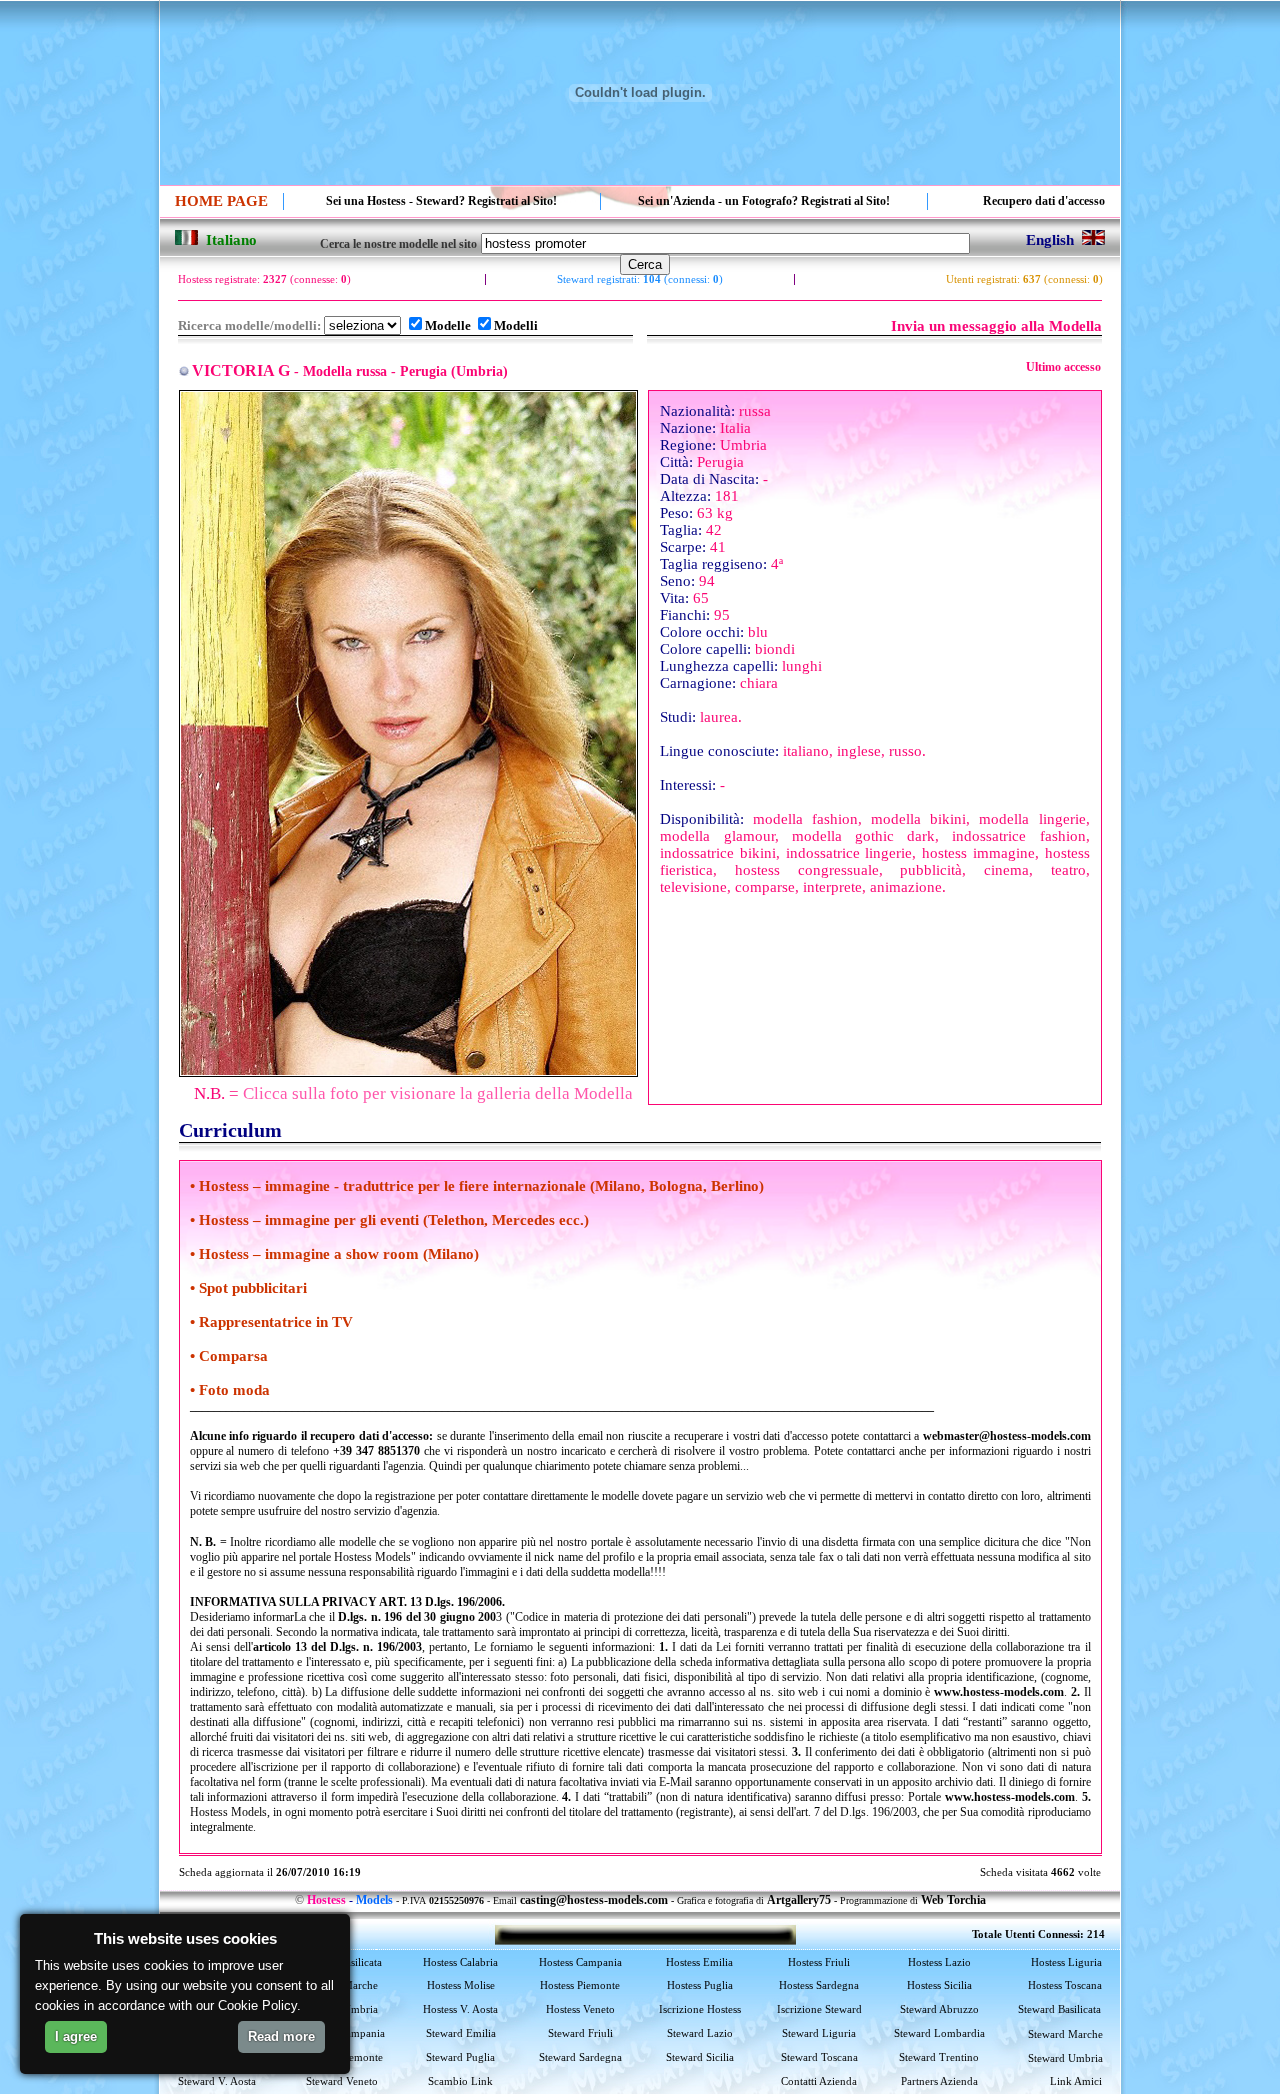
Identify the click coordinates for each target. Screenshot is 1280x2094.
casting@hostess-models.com (594, 1900)
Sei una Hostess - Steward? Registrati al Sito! (441, 201)
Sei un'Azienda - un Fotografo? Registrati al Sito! (764, 201)
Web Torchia (953, 1900)
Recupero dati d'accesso (1044, 201)
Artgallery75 (799, 1900)
